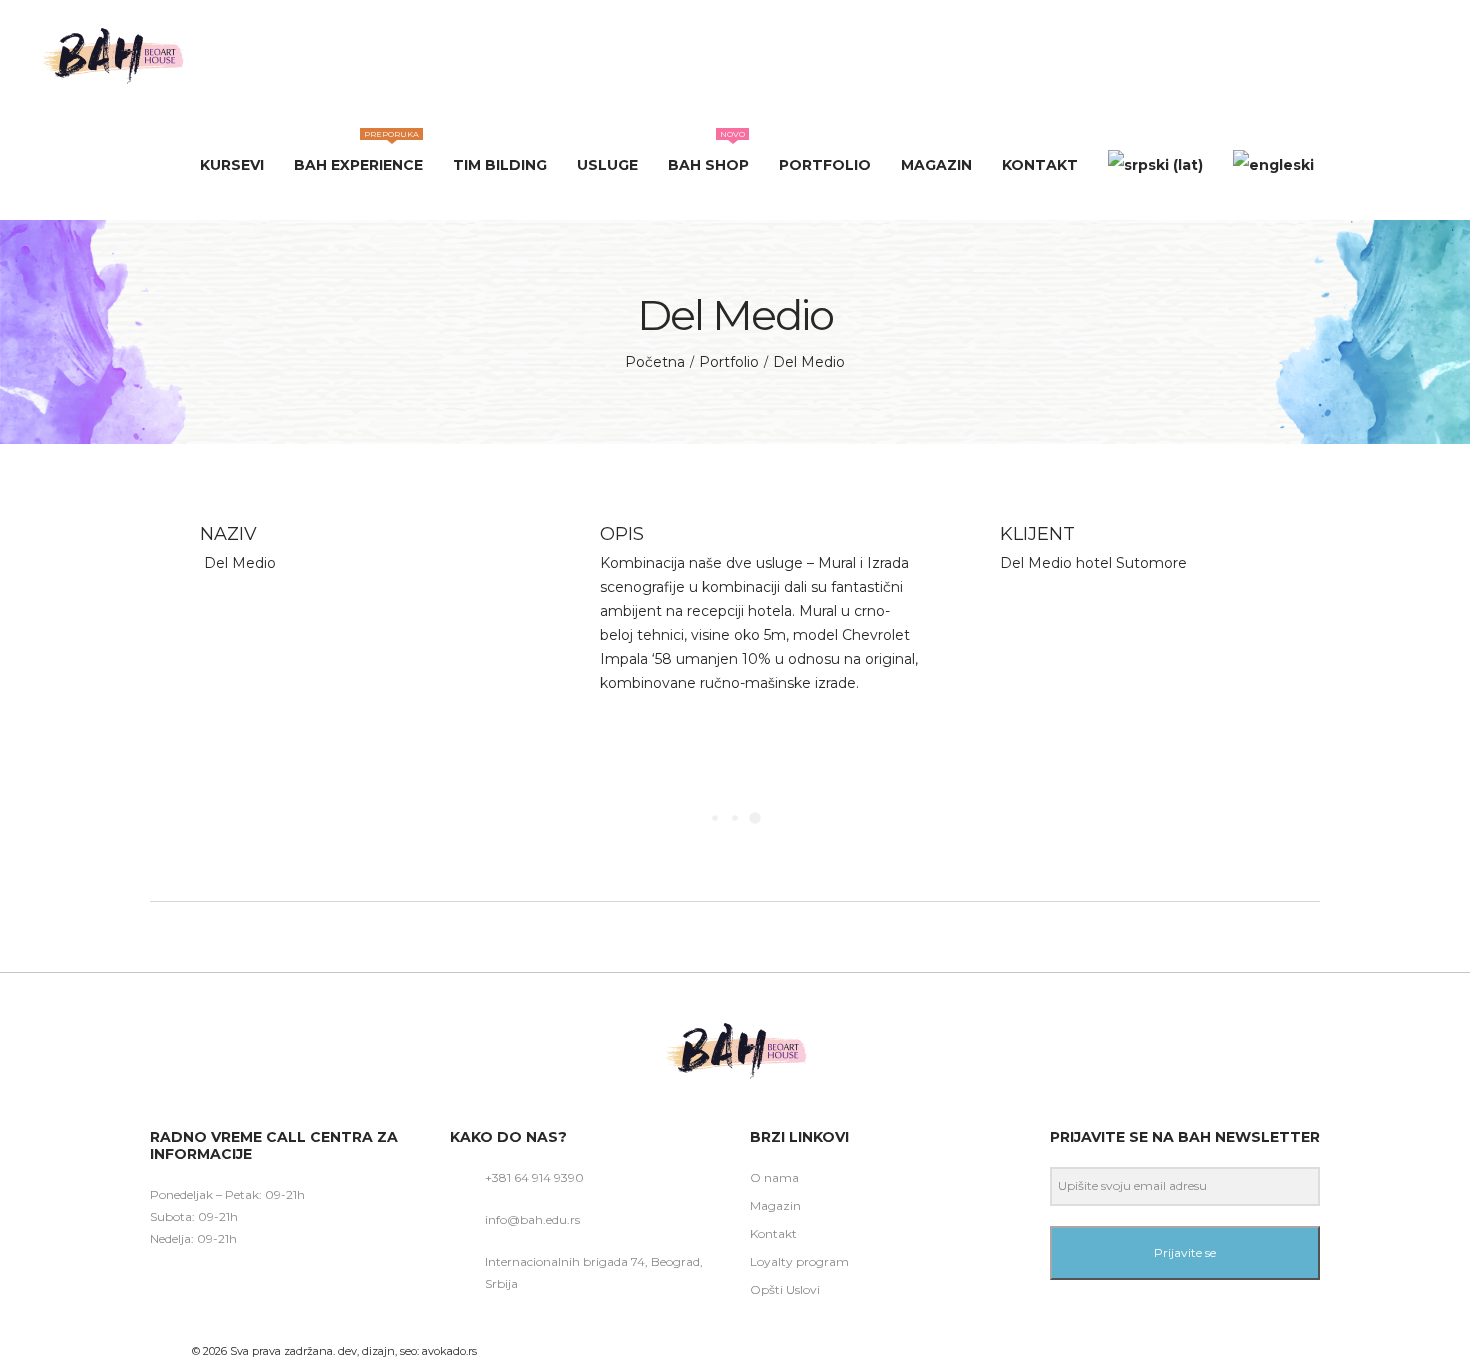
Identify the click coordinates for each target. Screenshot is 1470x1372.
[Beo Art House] (112, 55)
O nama (774, 1177)
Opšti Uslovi (785, 1289)
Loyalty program (799, 1261)
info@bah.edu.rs (532, 1219)
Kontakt (773, 1233)
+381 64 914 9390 (534, 1177)
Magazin (775, 1205)
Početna (655, 362)
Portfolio (729, 362)
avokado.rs (449, 1351)
